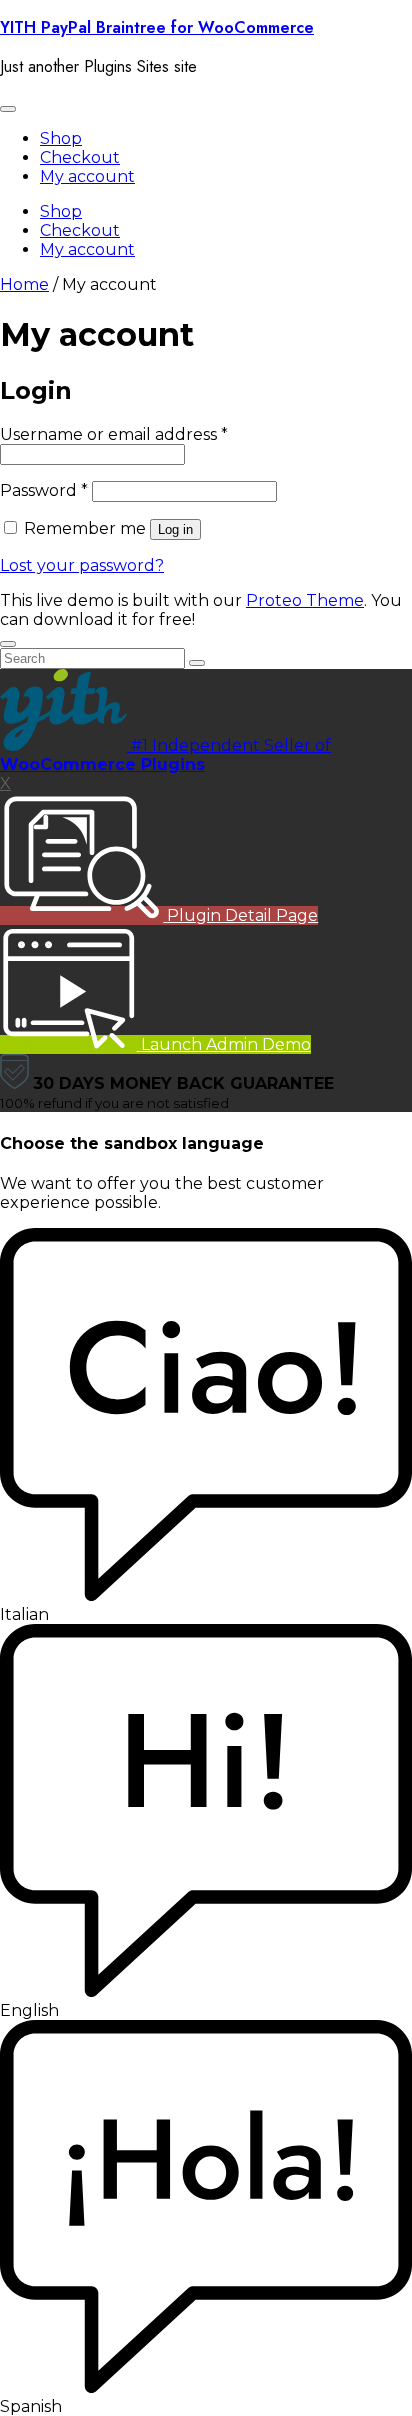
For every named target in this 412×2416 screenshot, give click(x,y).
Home (24, 284)
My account (87, 176)
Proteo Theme (305, 600)
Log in (175, 529)
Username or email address (114, 434)
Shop (61, 138)
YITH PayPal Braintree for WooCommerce (157, 27)
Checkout (80, 157)
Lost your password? (82, 565)
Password (44, 490)
